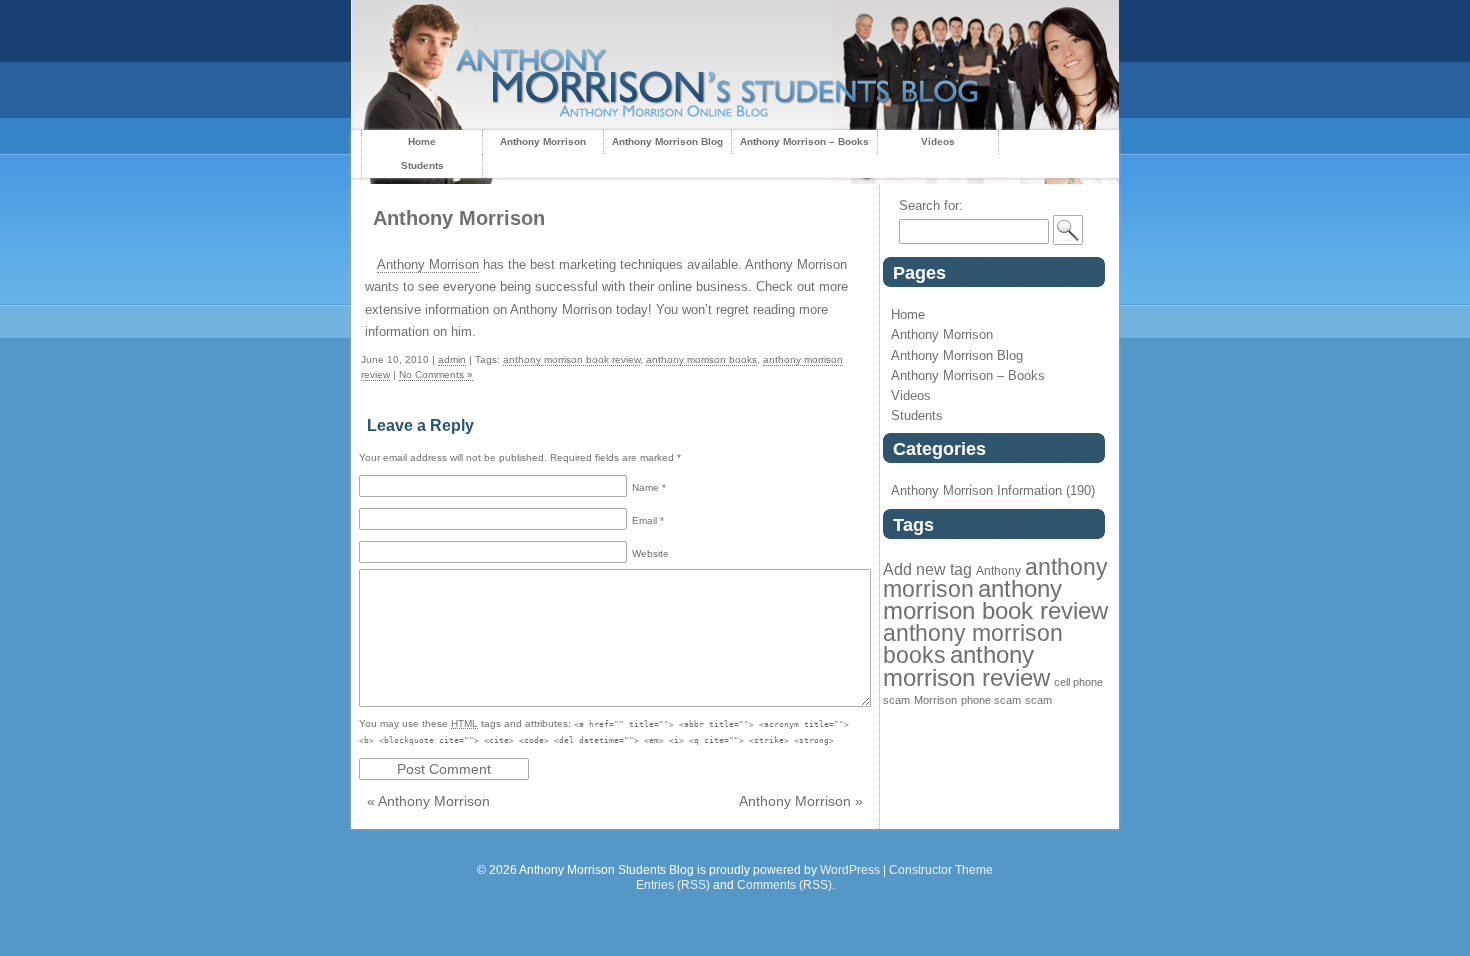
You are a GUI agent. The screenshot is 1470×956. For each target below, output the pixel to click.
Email (648, 520)
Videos (938, 141)
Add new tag (927, 569)
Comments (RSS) (784, 885)
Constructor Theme (941, 870)
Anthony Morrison (543, 141)
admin (452, 359)
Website (650, 553)
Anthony (998, 571)
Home (422, 141)
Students (422, 165)
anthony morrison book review (571, 359)
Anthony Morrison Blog (667, 141)
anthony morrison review (966, 665)
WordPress (850, 870)
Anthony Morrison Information (976, 490)
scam (1038, 700)
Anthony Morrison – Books (804, 141)
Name (649, 487)
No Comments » (436, 374)
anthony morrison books (701, 359)
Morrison (935, 700)
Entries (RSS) (673, 885)
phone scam (991, 700)
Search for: (931, 205)
